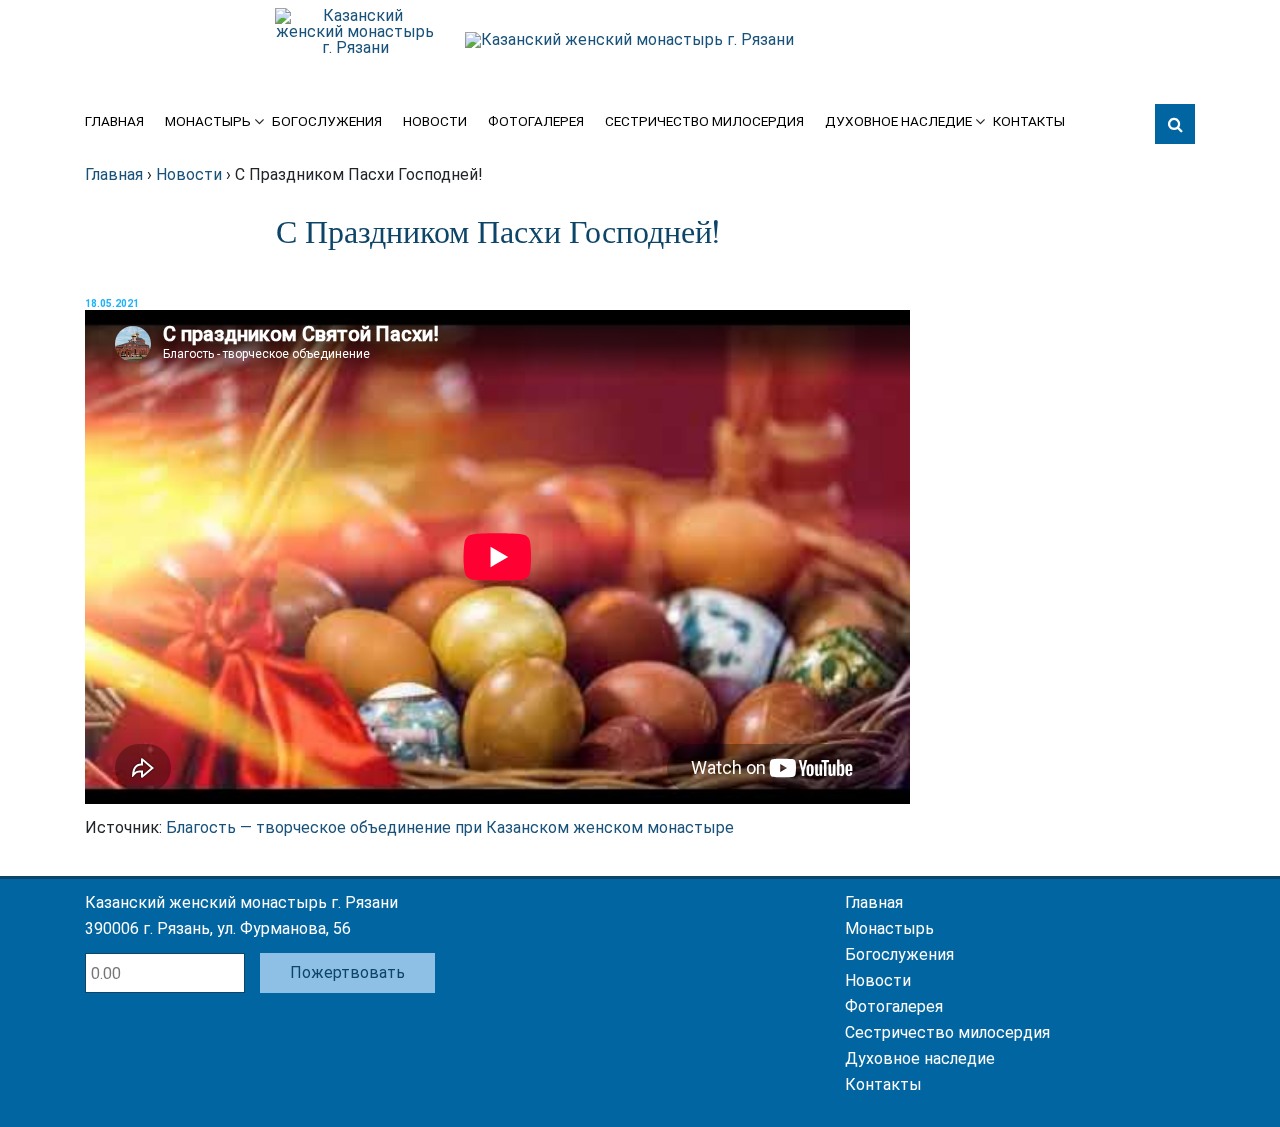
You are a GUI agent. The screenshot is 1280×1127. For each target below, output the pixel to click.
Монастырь (208, 122)
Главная (114, 122)
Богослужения (327, 122)
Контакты (1029, 122)
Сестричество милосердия (704, 122)
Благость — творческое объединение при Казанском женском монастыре (450, 827)
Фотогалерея (536, 122)
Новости (435, 122)
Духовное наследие (898, 122)
